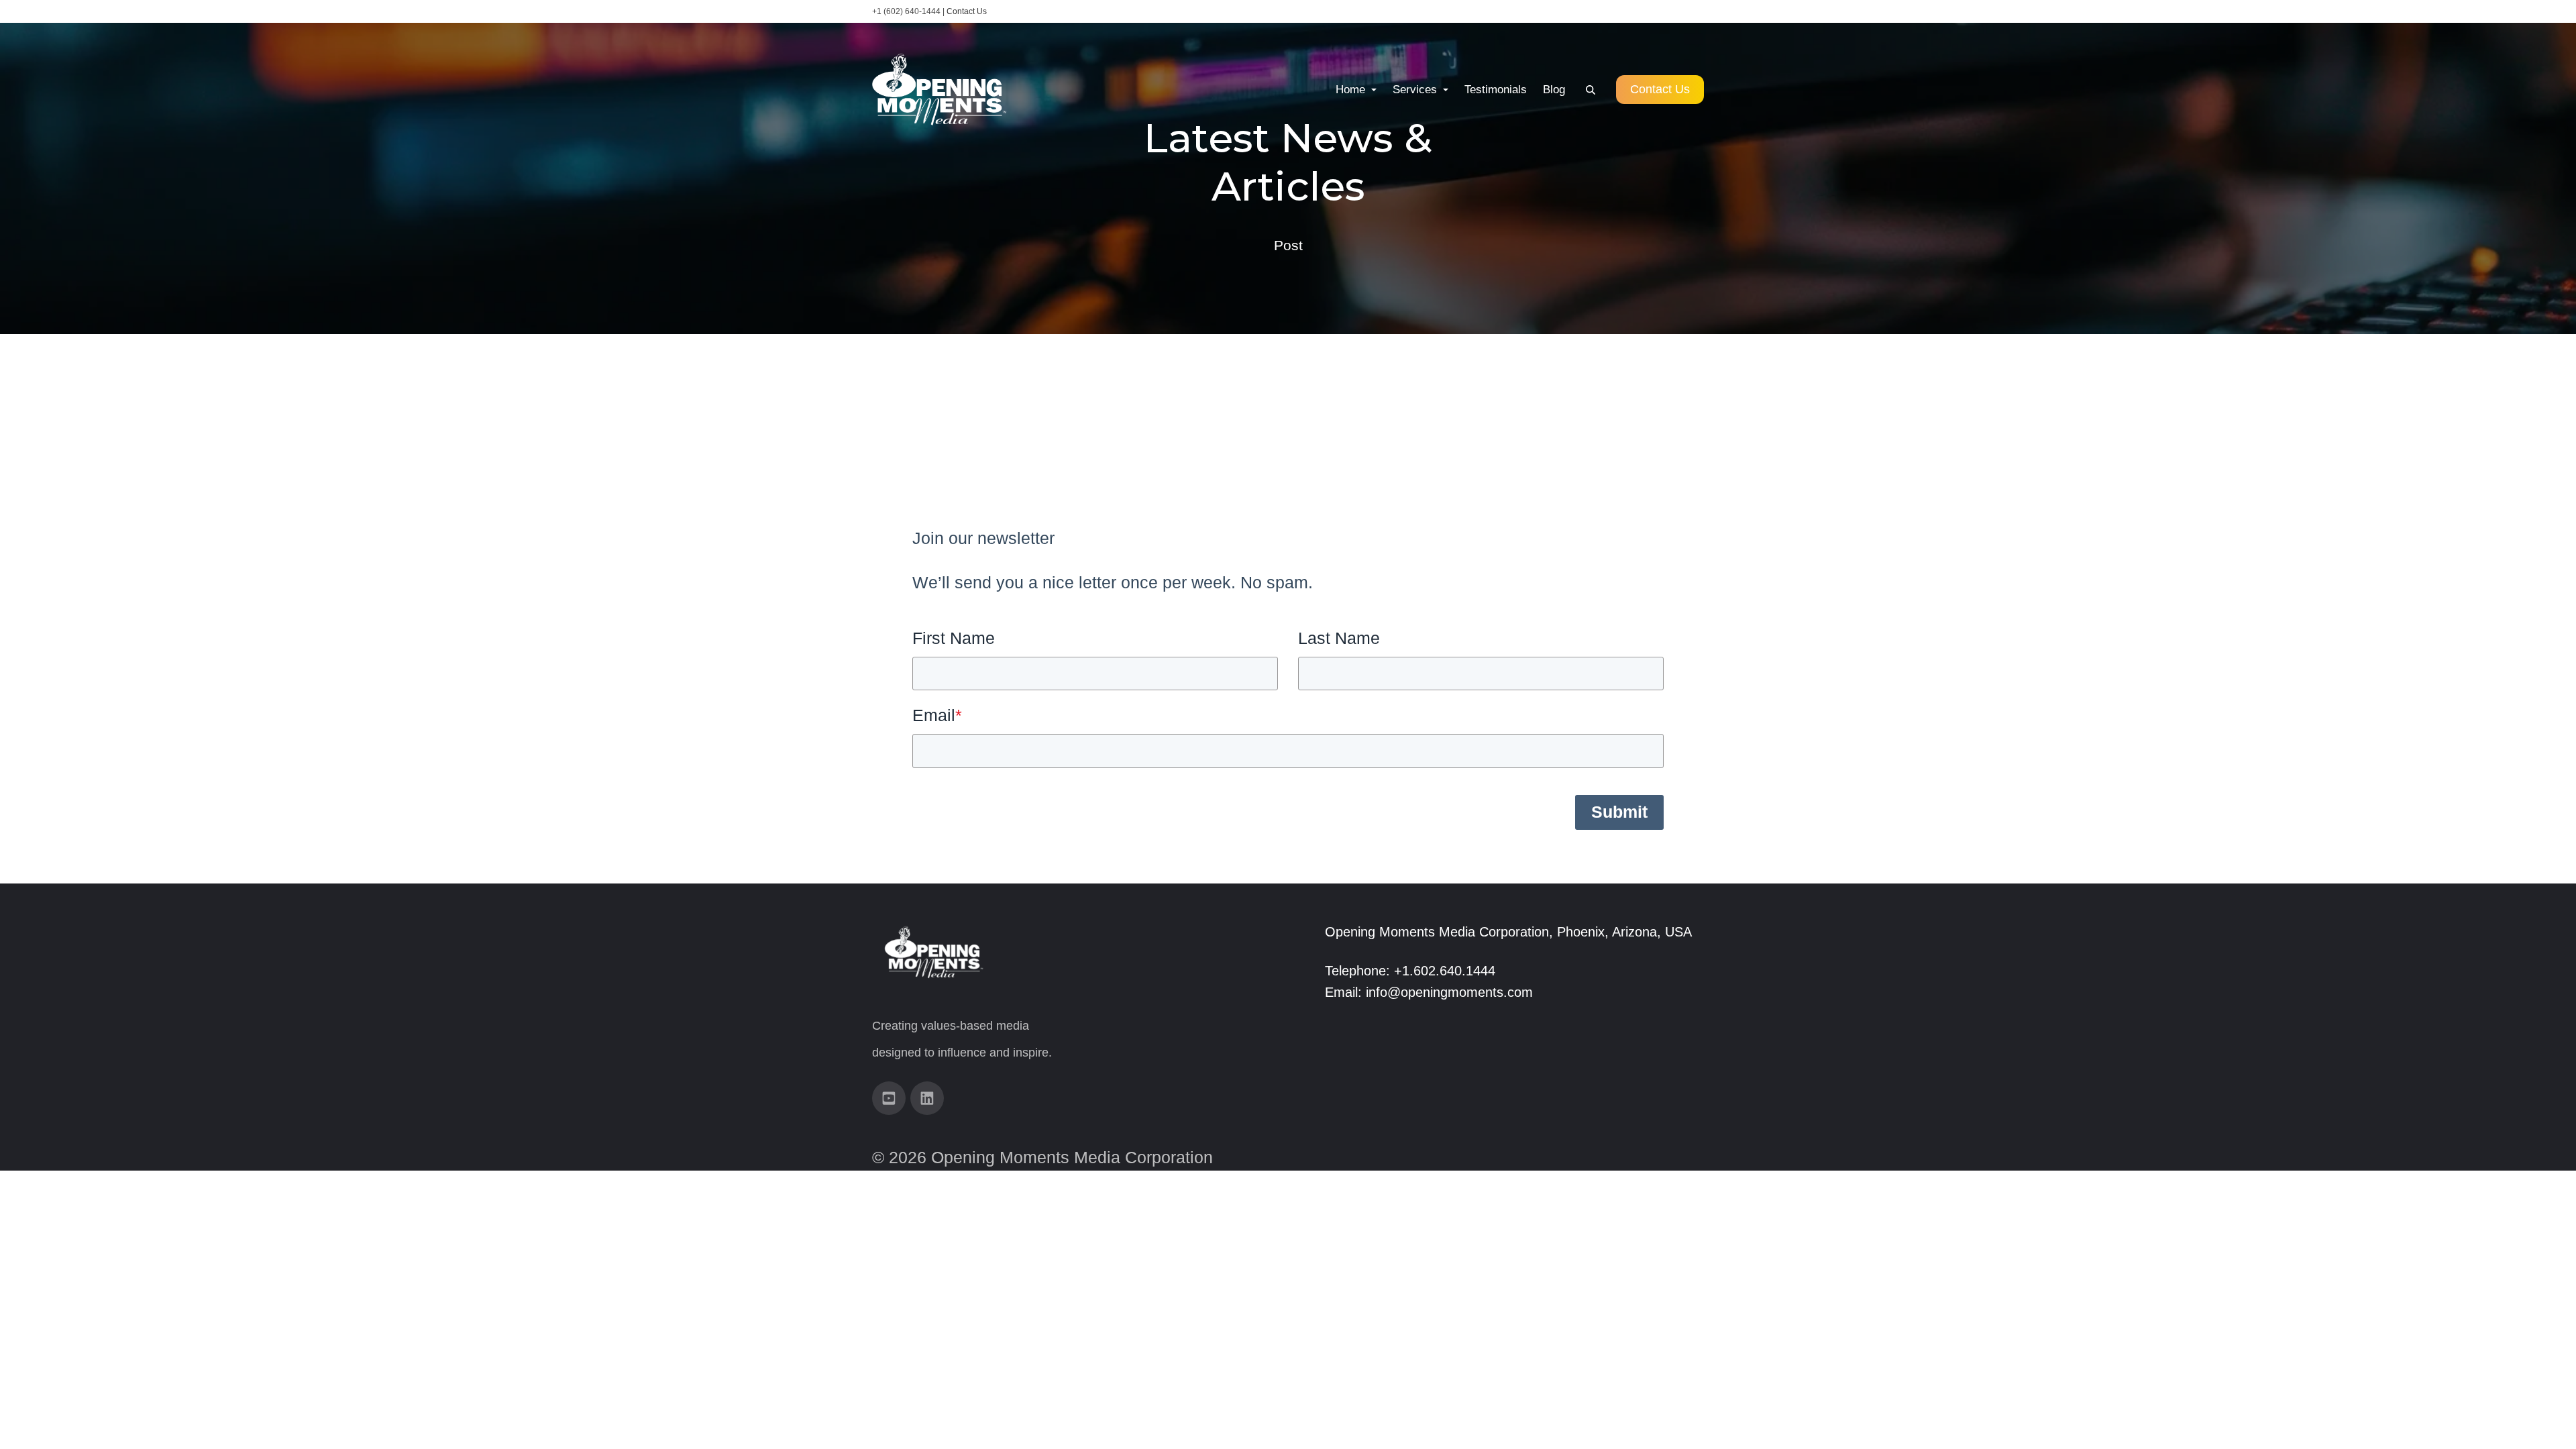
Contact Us (967, 11)
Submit (1619, 812)
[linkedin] (927, 1098)
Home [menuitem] (1352, 90)
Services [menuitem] (1416, 90)
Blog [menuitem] (1554, 90)
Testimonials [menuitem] (1496, 90)
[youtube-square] (889, 1098)
